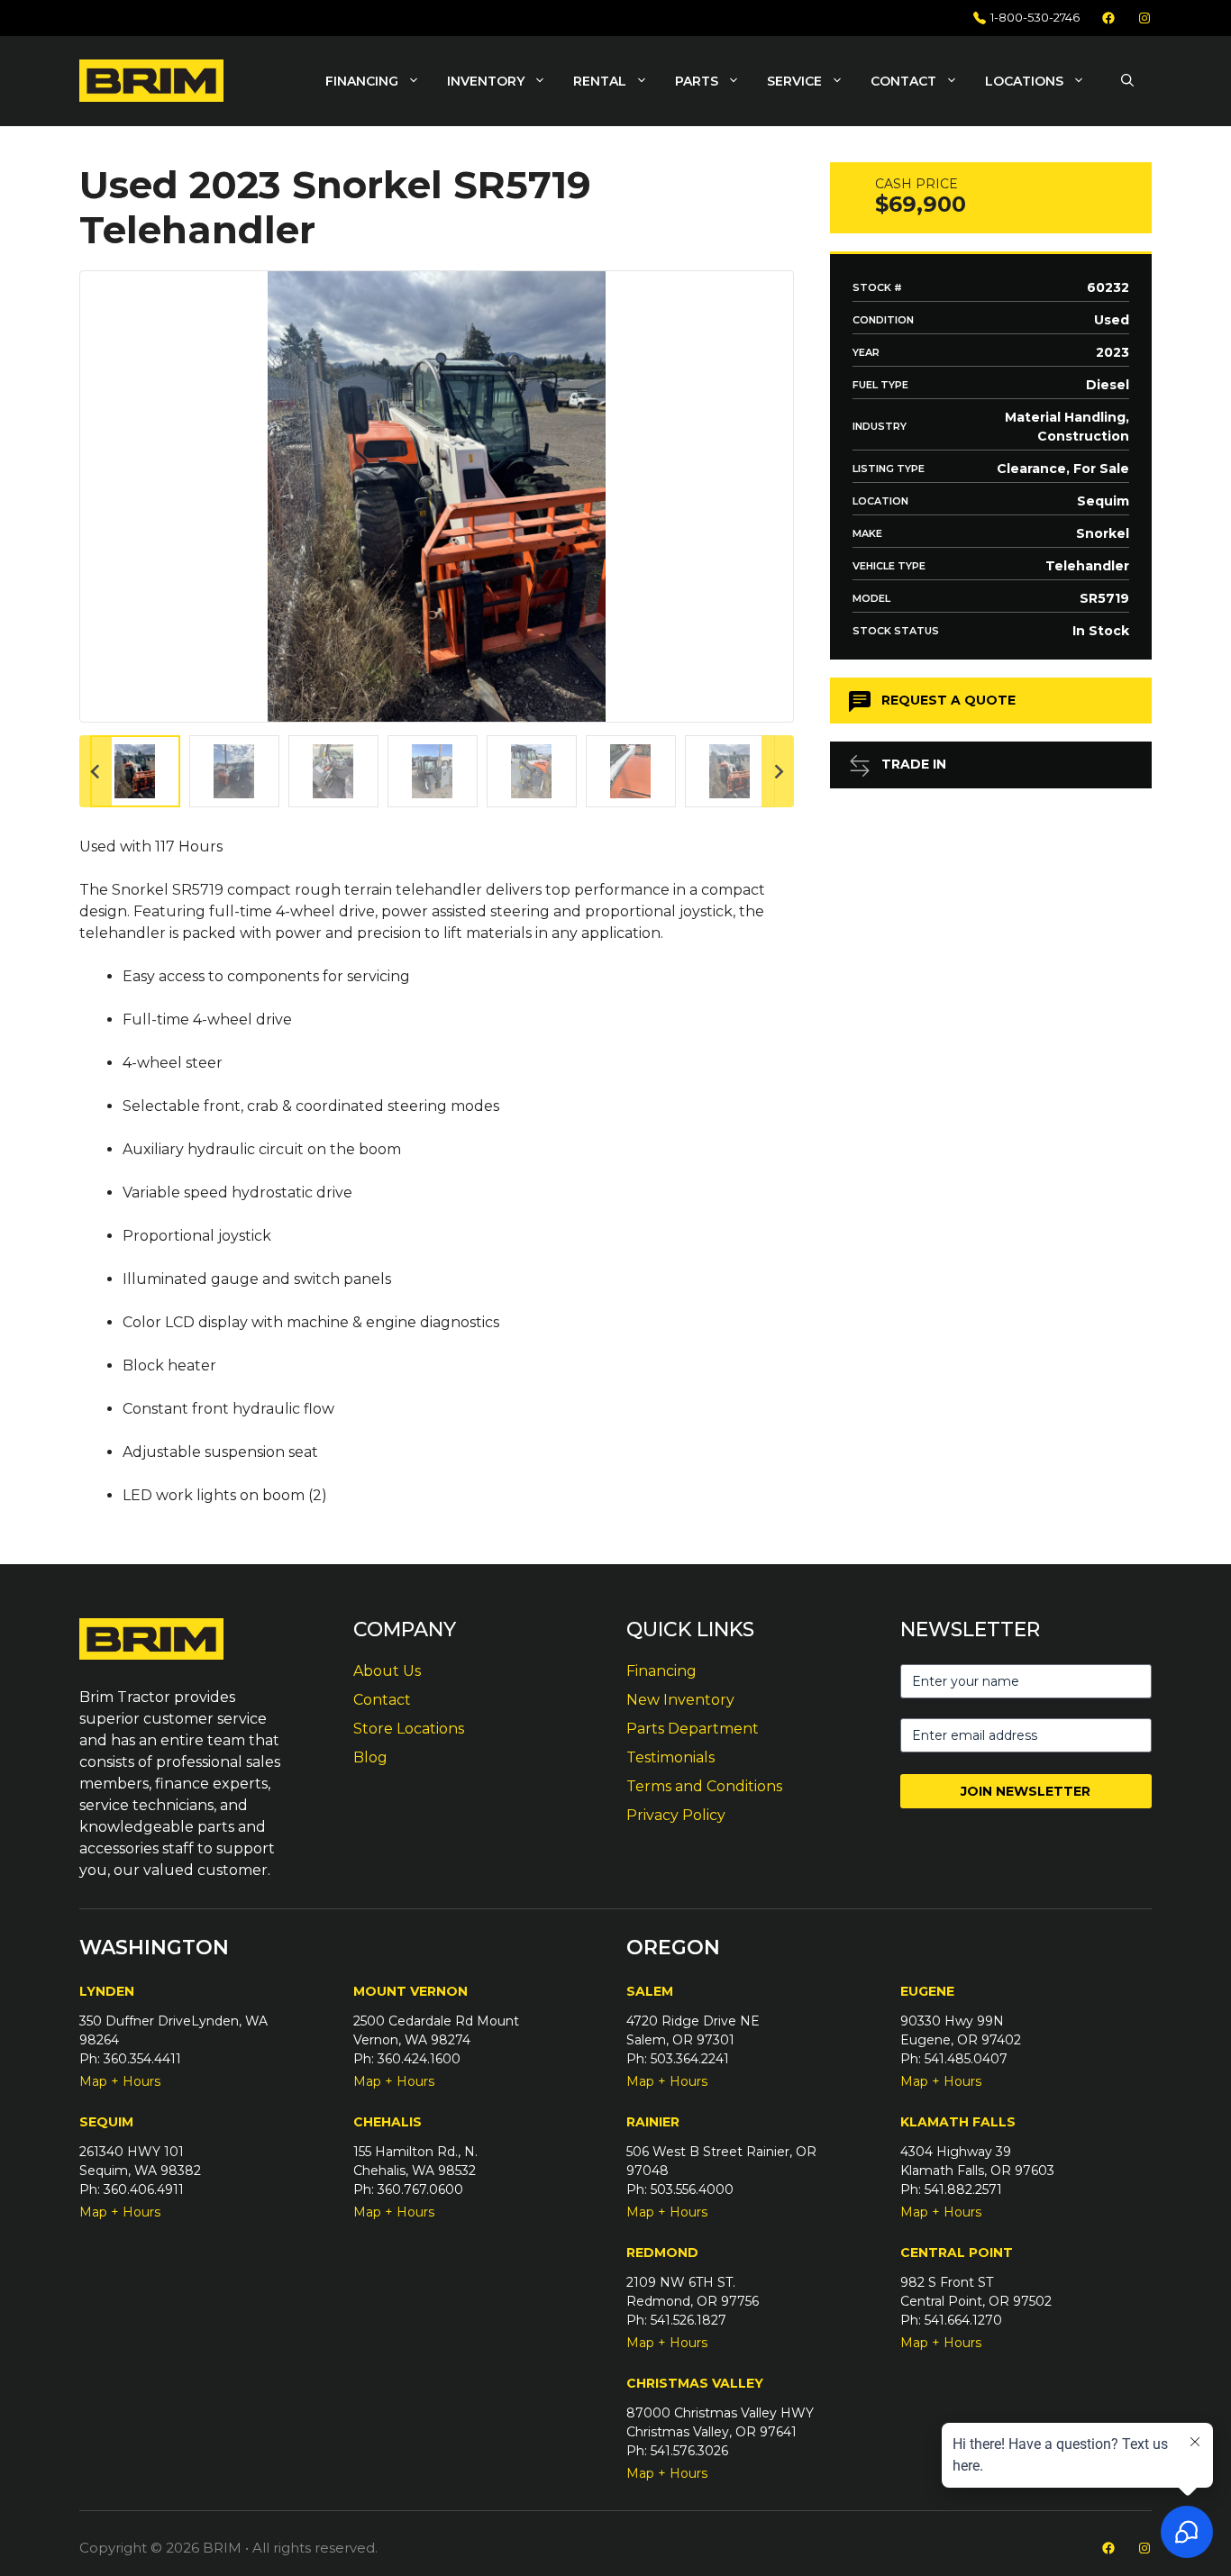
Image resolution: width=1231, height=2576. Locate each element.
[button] (1127, 81)
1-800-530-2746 (1035, 17)
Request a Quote (948, 700)
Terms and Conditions (704, 1786)
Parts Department (693, 1729)
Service (794, 81)
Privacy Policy (676, 1815)
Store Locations (409, 1729)
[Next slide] (778, 771)
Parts (697, 81)
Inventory (486, 81)
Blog (370, 1757)
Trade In (914, 764)
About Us (387, 1671)
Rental (600, 81)
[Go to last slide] (96, 771)
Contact (903, 81)
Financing (362, 81)
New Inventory (680, 1700)
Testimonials (670, 1757)
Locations (1024, 81)
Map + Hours (120, 2081)
